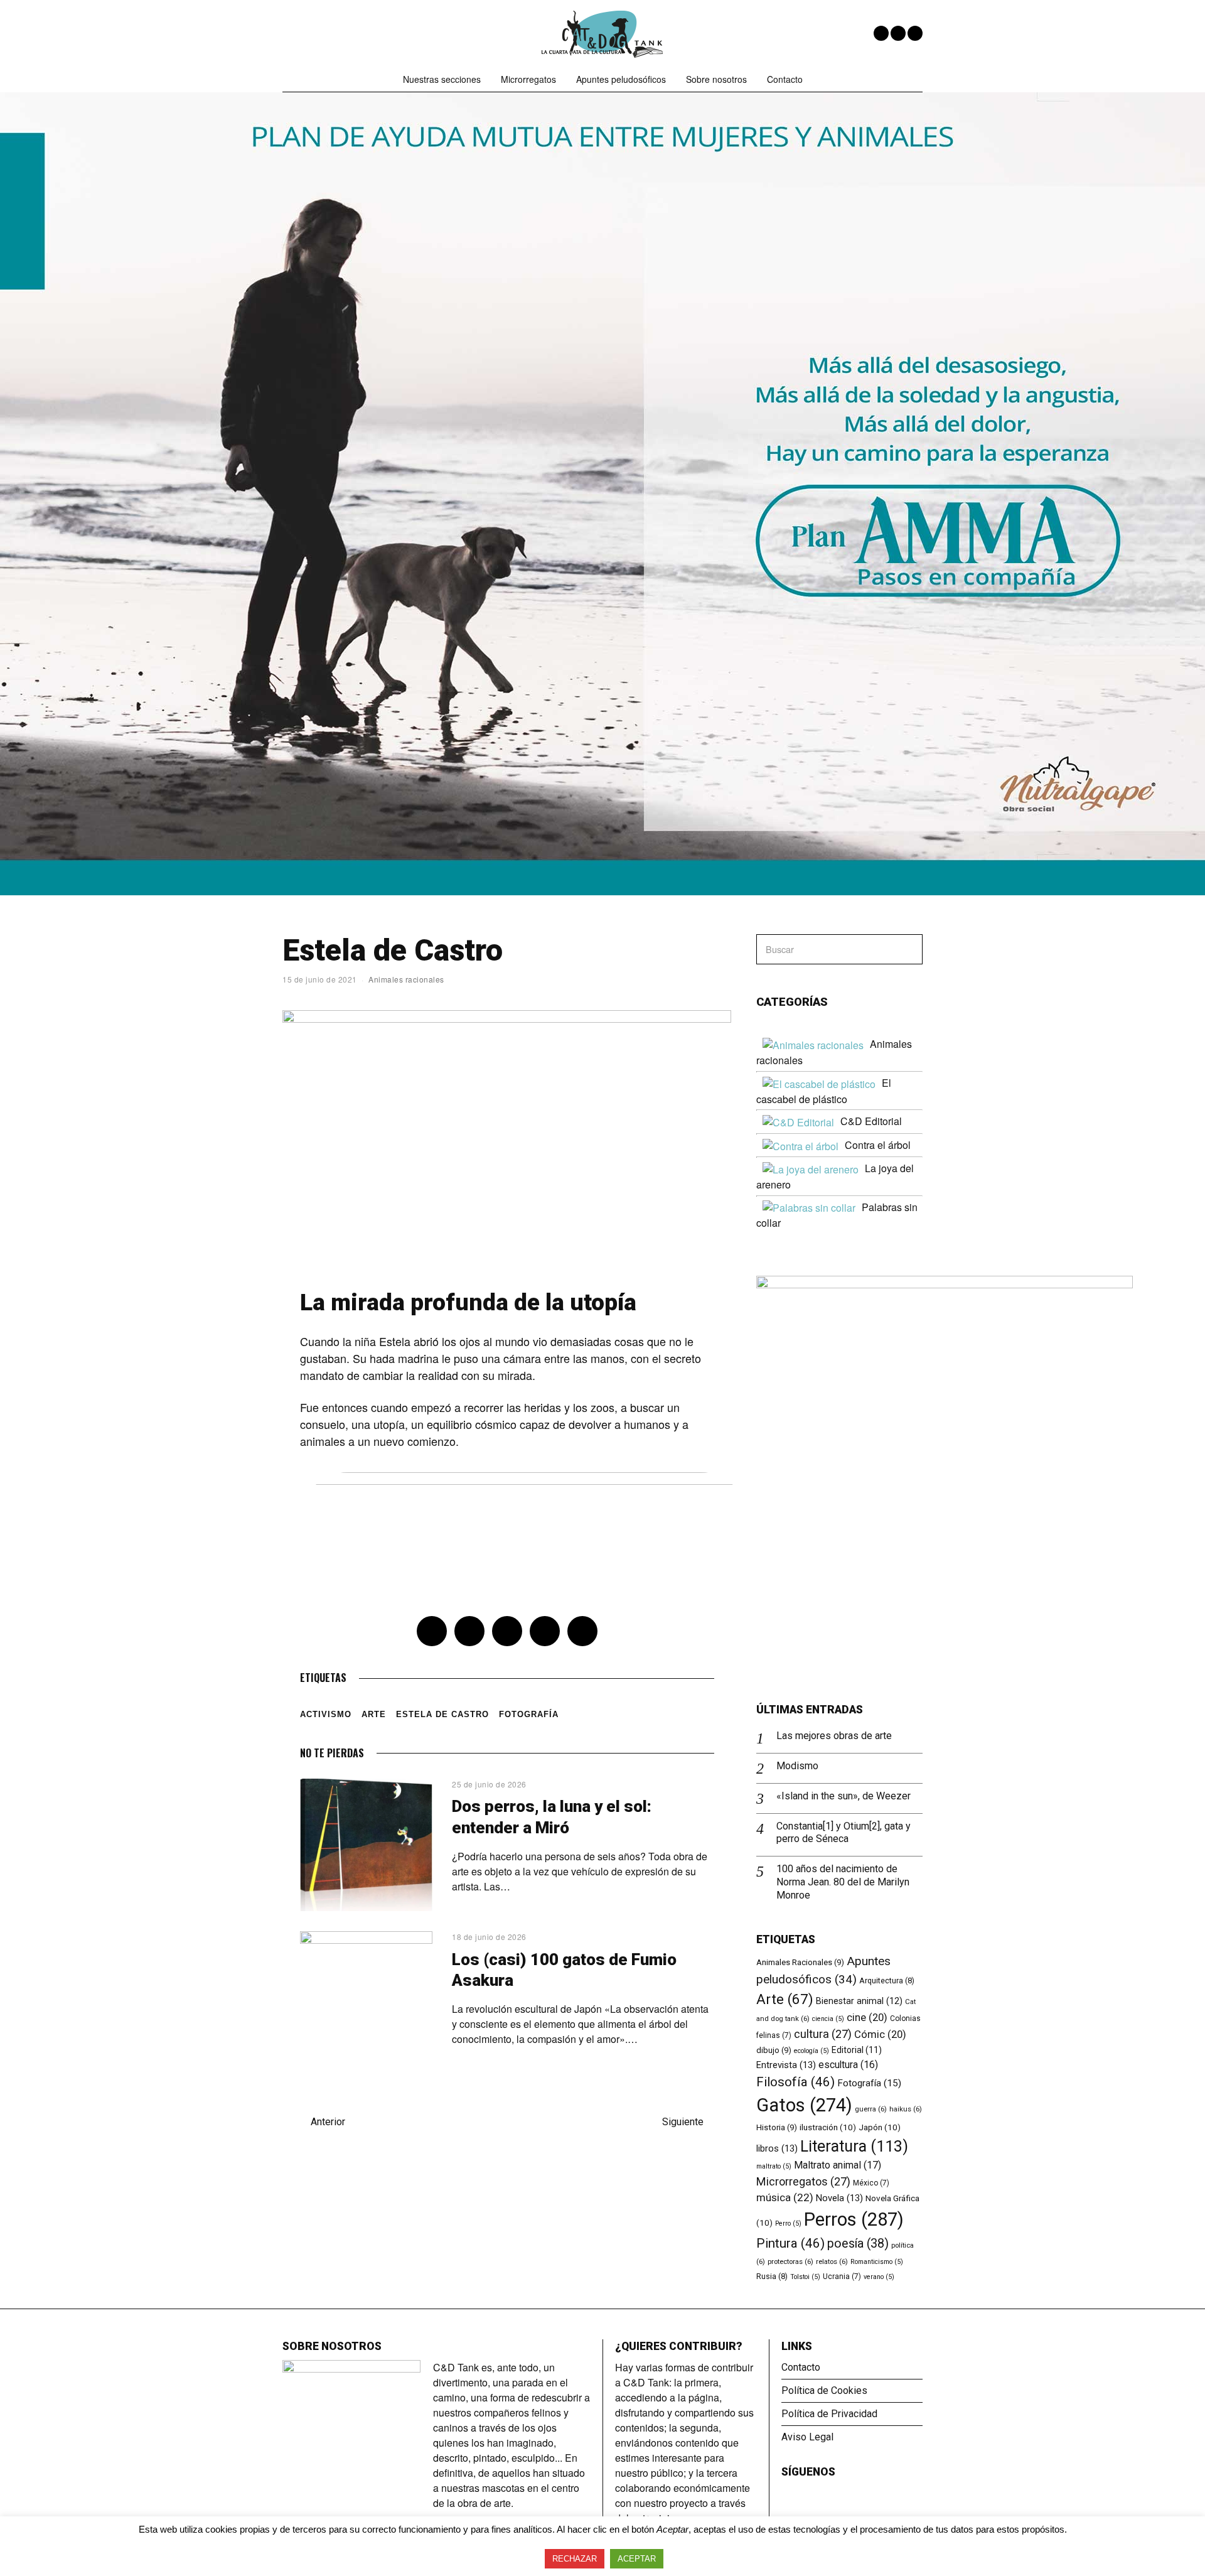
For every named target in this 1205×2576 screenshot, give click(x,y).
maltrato (774, 2166)
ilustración (828, 2127)
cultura (823, 2034)
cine (867, 2018)
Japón (880, 2127)
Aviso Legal (807, 2437)
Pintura (790, 2243)
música (785, 2197)
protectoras (790, 2261)
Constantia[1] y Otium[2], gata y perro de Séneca (843, 1833)
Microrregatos (528, 79)
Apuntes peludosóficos (621, 79)
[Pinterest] (507, 1631)
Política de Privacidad (829, 2414)
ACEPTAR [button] (637, 2559)
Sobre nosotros (716, 79)
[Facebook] (881, 33)
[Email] (915, 33)
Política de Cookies (824, 2390)
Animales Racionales (800, 1962)
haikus (906, 2109)
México (871, 2183)
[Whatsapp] (545, 1631)
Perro (788, 2223)
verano (879, 2277)
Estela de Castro (442, 1714)
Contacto (785, 79)
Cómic (880, 2034)
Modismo (797, 1766)
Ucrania (842, 2277)
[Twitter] (898, 33)
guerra (871, 2109)
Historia (777, 2127)
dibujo (774, 2050)
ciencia (828, 2019)
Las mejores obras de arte (834, 1736)
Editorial (857, 2050)
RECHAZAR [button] (575, 2559)
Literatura (854, 2146)
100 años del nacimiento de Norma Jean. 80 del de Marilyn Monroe (843, 1882)
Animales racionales (406, 979)
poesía (858, 2244)
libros (777, 2148)
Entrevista (786, 2065)
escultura (848, 2065)
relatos (832, 2261)
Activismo (326, 1714)
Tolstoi (805, 2277)
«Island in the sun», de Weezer (843, 1796)
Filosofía (795, 2082)
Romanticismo (877, 2262)
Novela (839, 2198)
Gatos (804, 2105)
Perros (854, 2219)
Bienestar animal (859, 2001)
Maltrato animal (838, 2165)
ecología (811, 2051)
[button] (908, 949)
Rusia (772, 2276)
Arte (374, 1714)
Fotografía (529, 1714)
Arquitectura (887, 1981)
